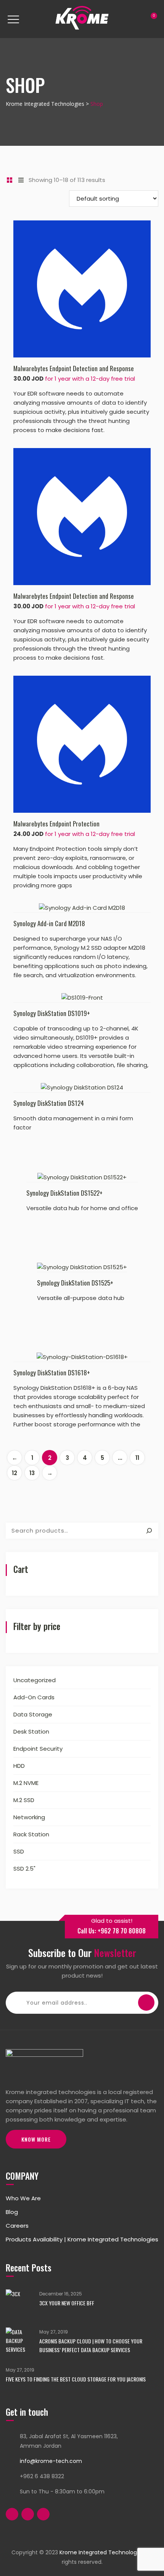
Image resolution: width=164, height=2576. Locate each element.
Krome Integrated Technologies (102, 2552)
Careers (17, 2226)
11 (137, 1458)
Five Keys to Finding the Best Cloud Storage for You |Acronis (76, 2379)
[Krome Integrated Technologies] (82, 19)
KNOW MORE (36, 2139)
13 (32, 1473)
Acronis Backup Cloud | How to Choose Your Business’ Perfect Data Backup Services (91, 2345)
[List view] (21, 180)
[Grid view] (10, 180)
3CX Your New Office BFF (67, 2303)
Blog (12, 2212)
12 (14, 1473)
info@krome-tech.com (51, 2461)
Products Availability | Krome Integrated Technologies (82, 2239)
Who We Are (23, 2198)
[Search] (149, 1531)
